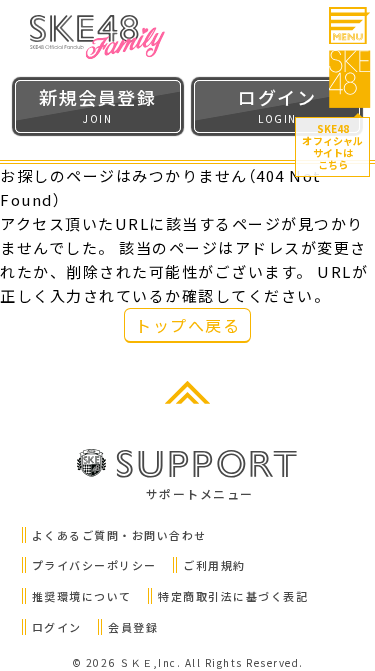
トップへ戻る (187, 325)
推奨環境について (82, 596)
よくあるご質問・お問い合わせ (119, 535)
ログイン (57, 627)
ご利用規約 (214, 565)
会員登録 (133, 627)
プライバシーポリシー (94, 565)
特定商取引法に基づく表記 (233, 596)
